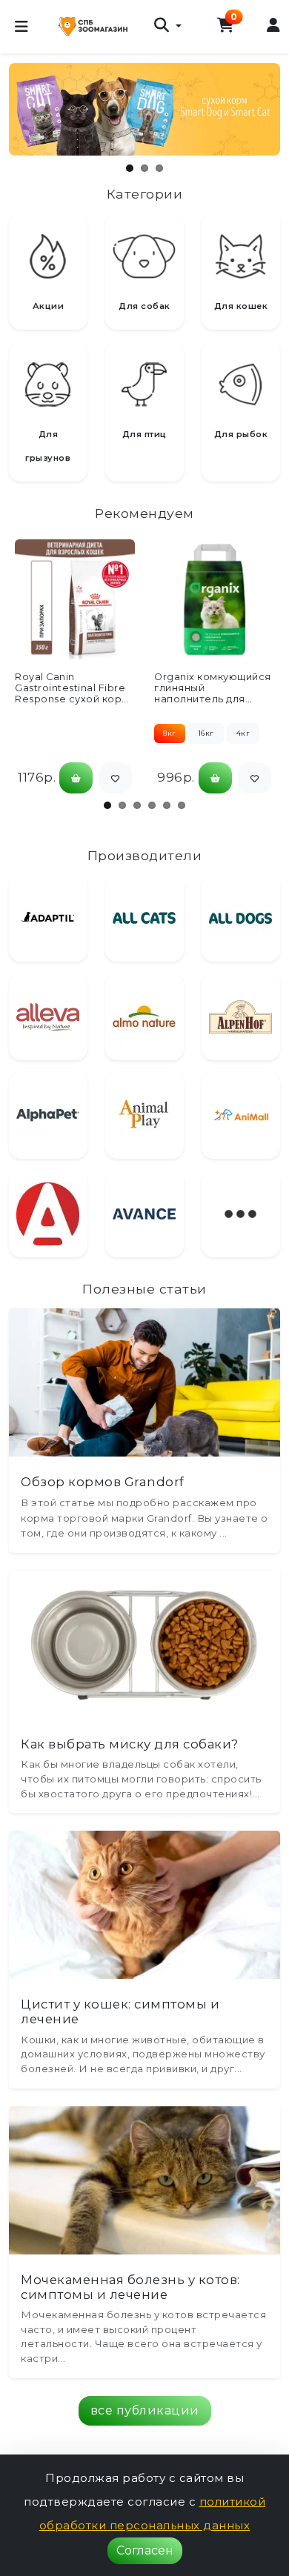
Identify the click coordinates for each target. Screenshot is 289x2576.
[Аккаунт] (274, 26)
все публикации (145, 2410)
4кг (243, 733)
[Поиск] (167, 27)
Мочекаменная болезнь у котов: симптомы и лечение (130, 2287)
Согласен (145, 2550)
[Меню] (21, 27)
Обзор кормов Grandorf (103, 1482)
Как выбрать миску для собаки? (130, 1744)
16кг (206, 733)
